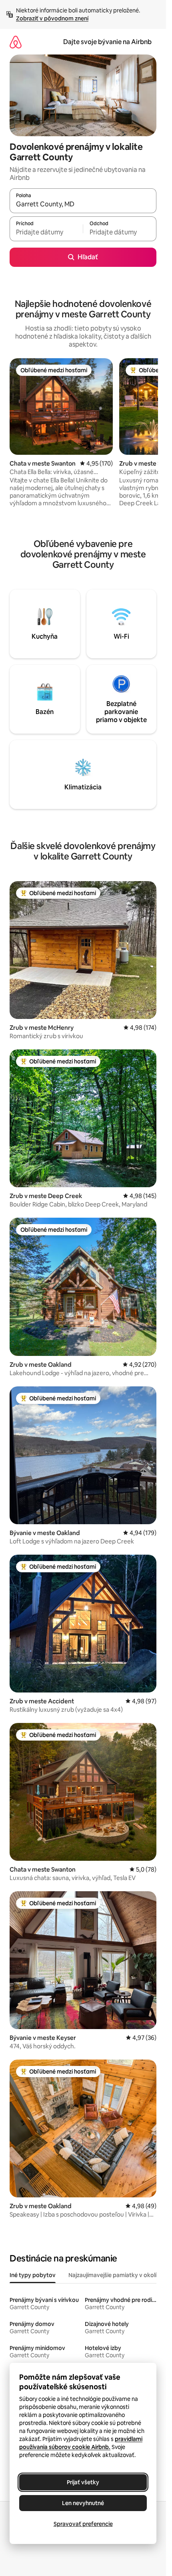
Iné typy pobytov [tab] (33, 2275)
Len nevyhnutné (83, 2503)
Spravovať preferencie (83, 2524)
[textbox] (46, 232)
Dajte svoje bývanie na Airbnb (107, 42)
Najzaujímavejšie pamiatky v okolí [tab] (112, 2275)
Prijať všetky (83, 2482)
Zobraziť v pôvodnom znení (52, 18)
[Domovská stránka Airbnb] (16, 42)
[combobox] (83, 204)
